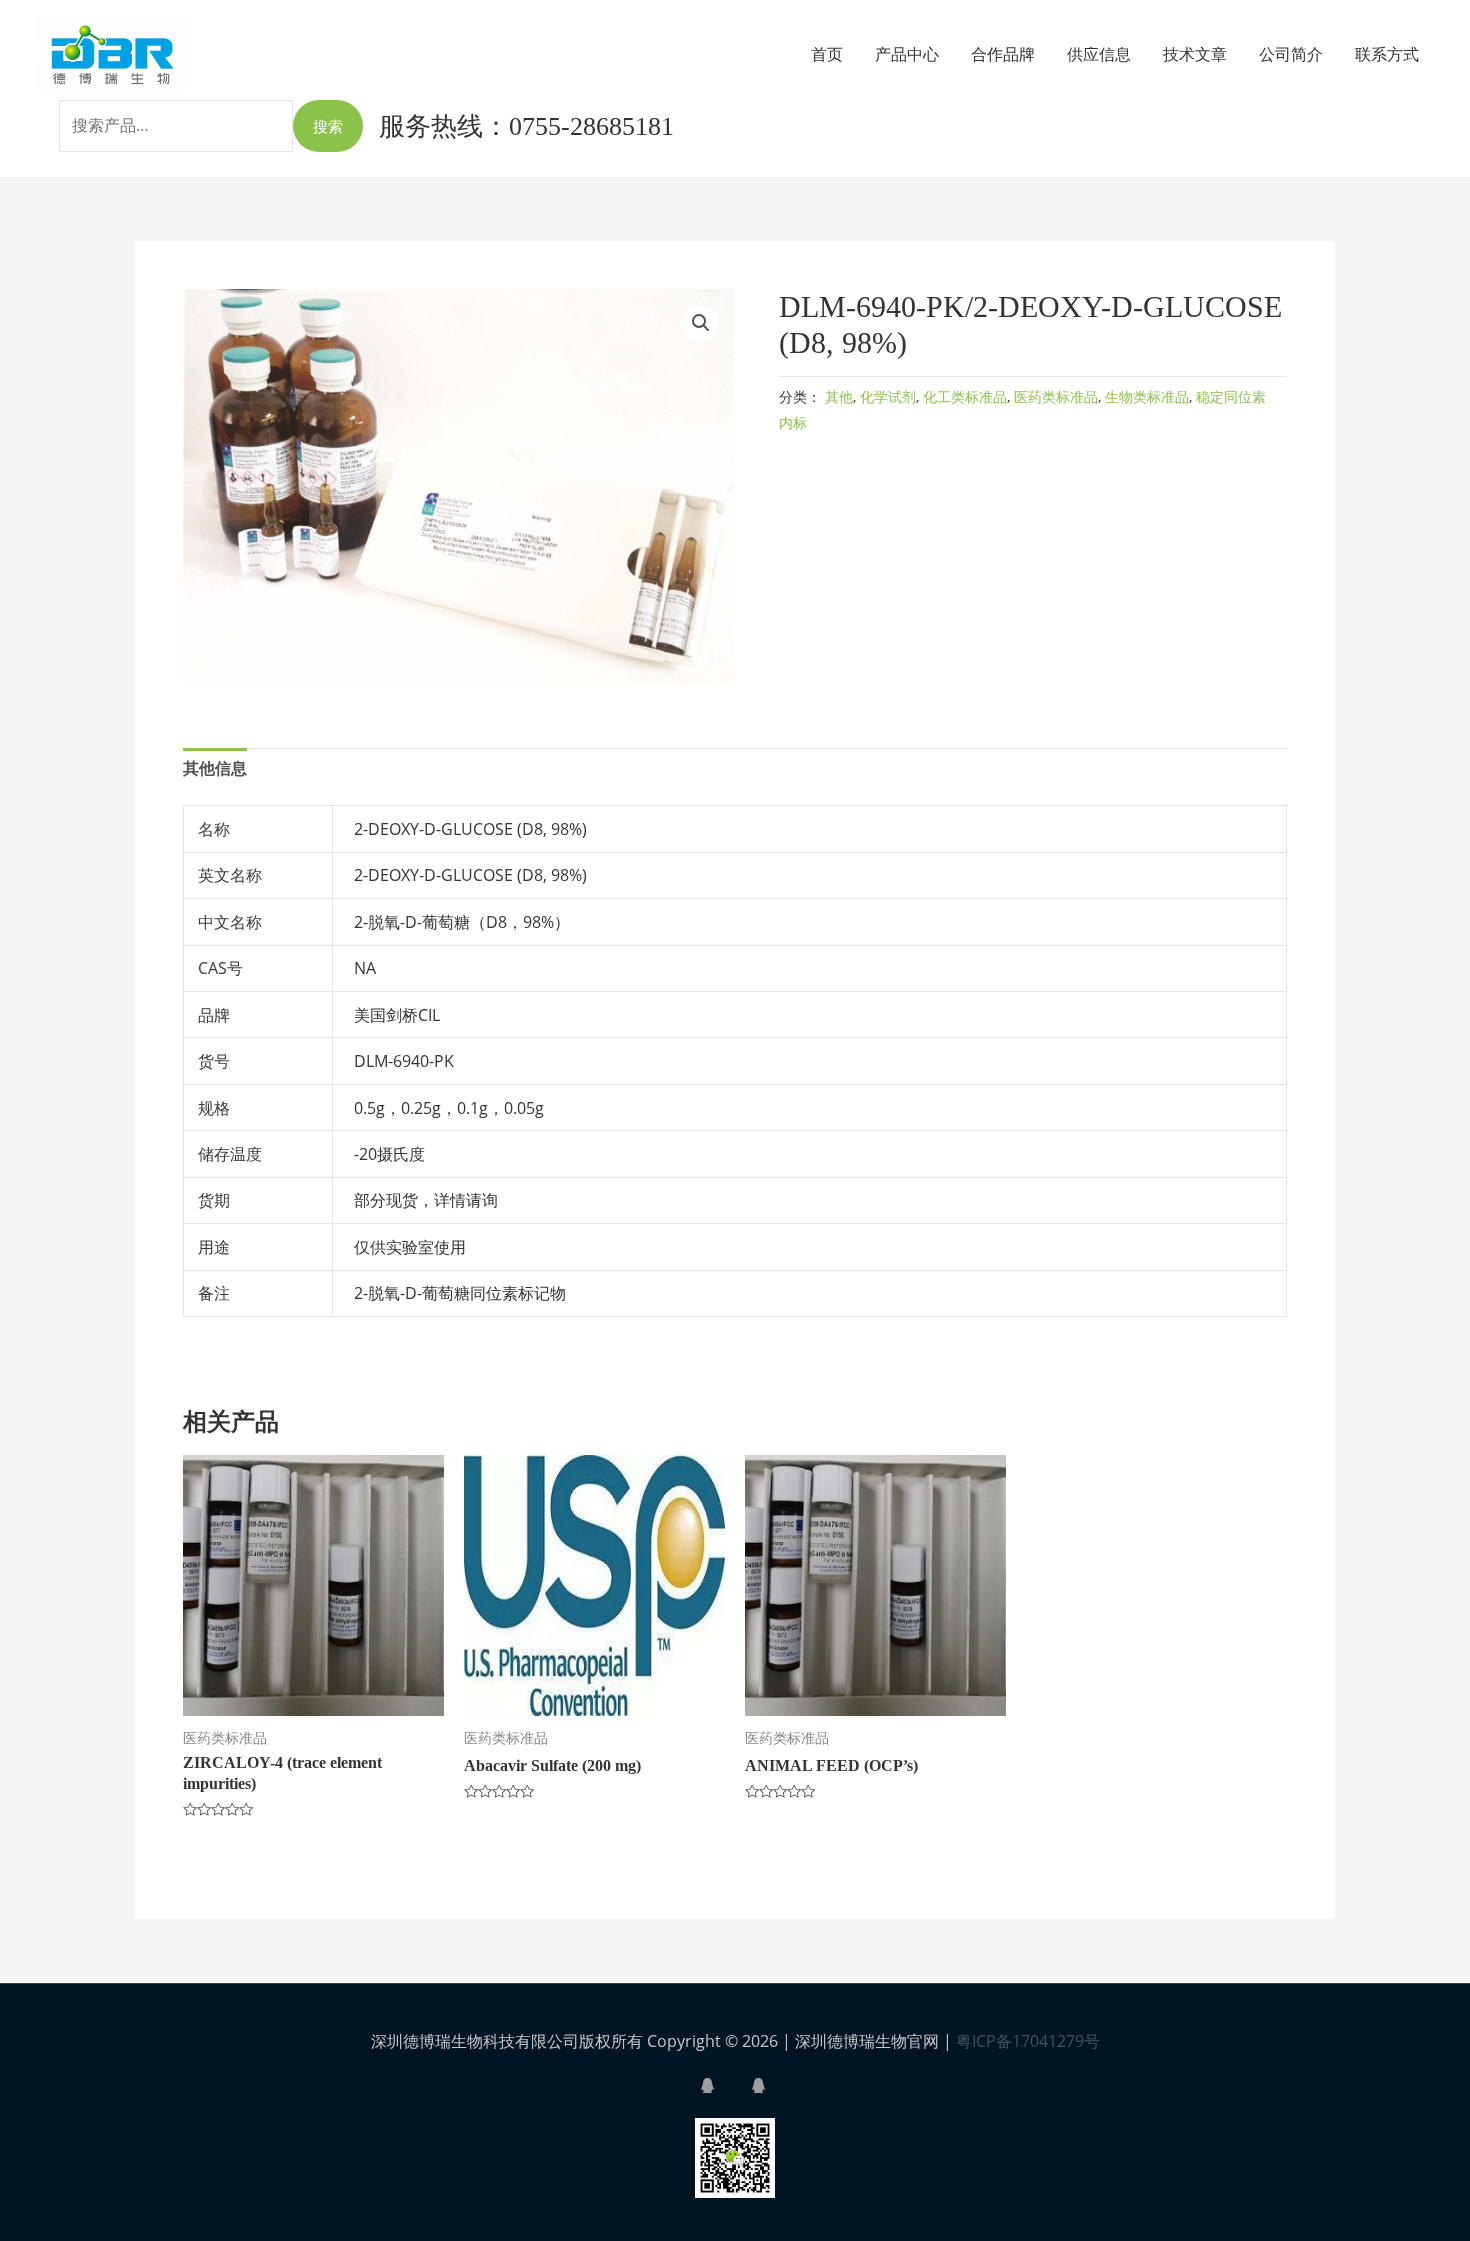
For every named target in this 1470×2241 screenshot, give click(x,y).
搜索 (328, 126)
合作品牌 (1003, 54)
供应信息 (1099, 54)
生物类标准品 (1147, 396)
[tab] (215, 769)
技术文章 (1195, 54)
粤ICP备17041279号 (1028, 2041)
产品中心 (907, 54)
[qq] (724, 2085)
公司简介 (1291, 54)
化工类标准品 (965, 396)
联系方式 (1387, 54)
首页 (827, 54)
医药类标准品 (1056, 396)
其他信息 (215, 768)
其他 (839, 396)
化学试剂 (888, 396)
